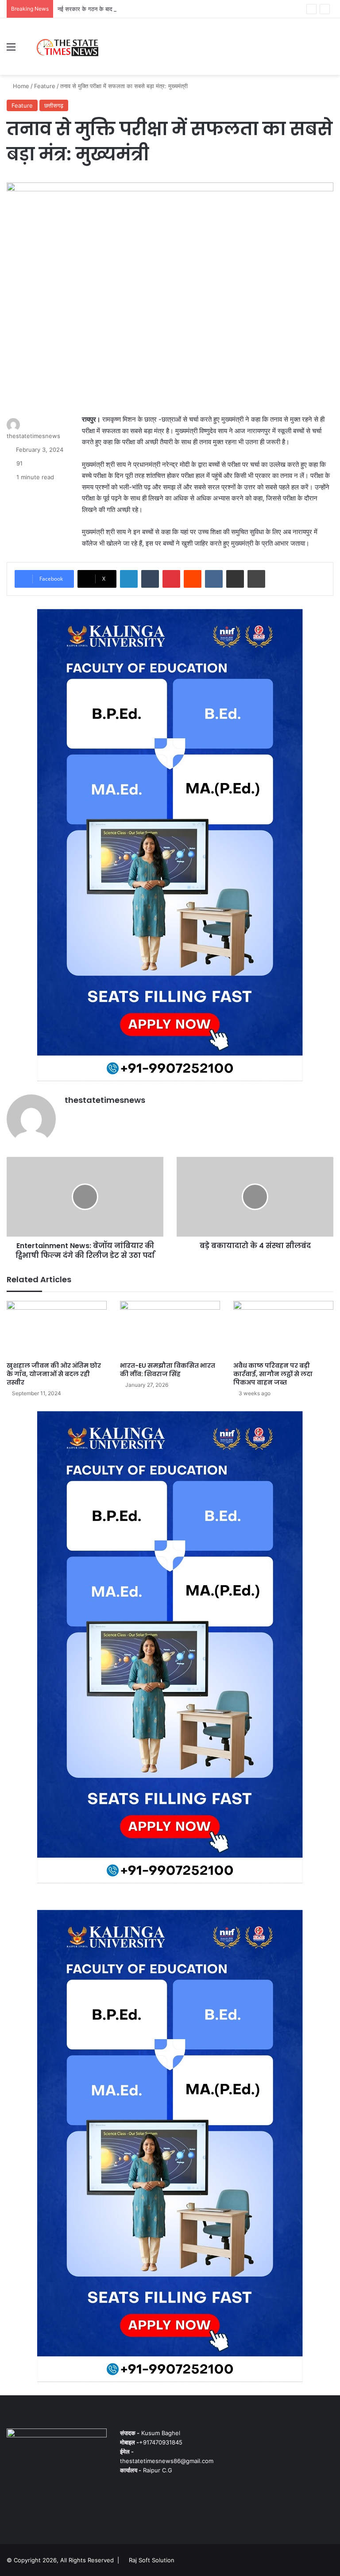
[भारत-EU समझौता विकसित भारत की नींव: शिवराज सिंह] (170, 1329)
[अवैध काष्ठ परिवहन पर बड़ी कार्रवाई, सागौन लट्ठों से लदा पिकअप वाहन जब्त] (283, 1329)
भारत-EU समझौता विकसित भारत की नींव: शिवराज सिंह (168, 1370)
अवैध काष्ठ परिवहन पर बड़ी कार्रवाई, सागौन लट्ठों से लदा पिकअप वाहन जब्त (273, 1374)
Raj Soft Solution (152, 2560)
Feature (45, 86)
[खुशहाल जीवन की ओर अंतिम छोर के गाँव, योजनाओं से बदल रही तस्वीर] (57, 1329)
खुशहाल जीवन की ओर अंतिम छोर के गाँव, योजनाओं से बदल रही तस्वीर (54, 1374)
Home (20, 86)
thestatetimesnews (33, 436)
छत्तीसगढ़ (54, 105)
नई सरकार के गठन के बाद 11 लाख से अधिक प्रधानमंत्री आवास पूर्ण (129, 9)
